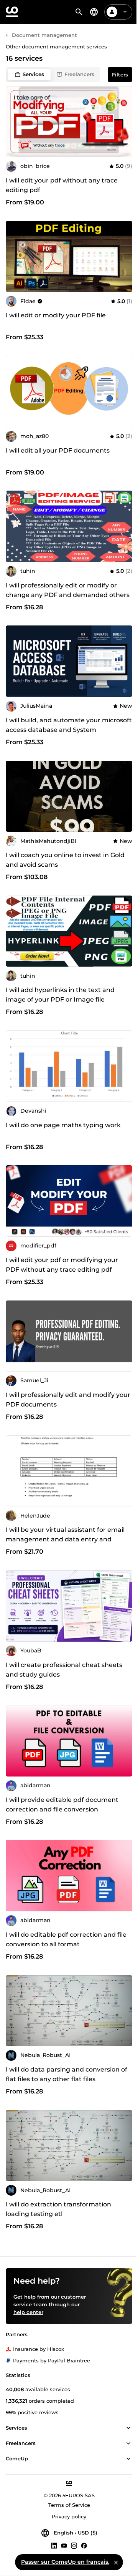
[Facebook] (84, 2545)
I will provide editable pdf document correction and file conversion (62, 1805)
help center (28, 2312)
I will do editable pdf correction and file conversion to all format (66, 1939)
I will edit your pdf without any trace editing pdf (62, 185)
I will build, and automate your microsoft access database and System (69, 725)
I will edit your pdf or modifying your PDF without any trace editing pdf (62, 1265)
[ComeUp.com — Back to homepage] (12, 12)
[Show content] (128, 2428)
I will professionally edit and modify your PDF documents (68, 1400)
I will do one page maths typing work (63, 1125)
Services (33, 74)
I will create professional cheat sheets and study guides (64, 1670)
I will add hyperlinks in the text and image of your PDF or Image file (60, 995)
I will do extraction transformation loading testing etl (58, 2209)
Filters (120, 75)
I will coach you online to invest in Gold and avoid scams (65, 860)
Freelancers (79, 74)
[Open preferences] (94, 12)
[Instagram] (74, 2545)
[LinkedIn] (54, 2545)
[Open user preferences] (125, 12)
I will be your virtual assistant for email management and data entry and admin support (65, 1539)
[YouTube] (64, 2545)
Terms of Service (69, 2505)
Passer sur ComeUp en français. (65, 2562)
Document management (44, 35)
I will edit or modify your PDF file (56, 315)
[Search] (79, 12)
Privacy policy (69, 2516)
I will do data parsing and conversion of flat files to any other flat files (67, 2074)
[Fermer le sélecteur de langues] (116, 2562)
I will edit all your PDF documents (58, 450)
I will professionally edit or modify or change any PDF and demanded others (68, 590)
